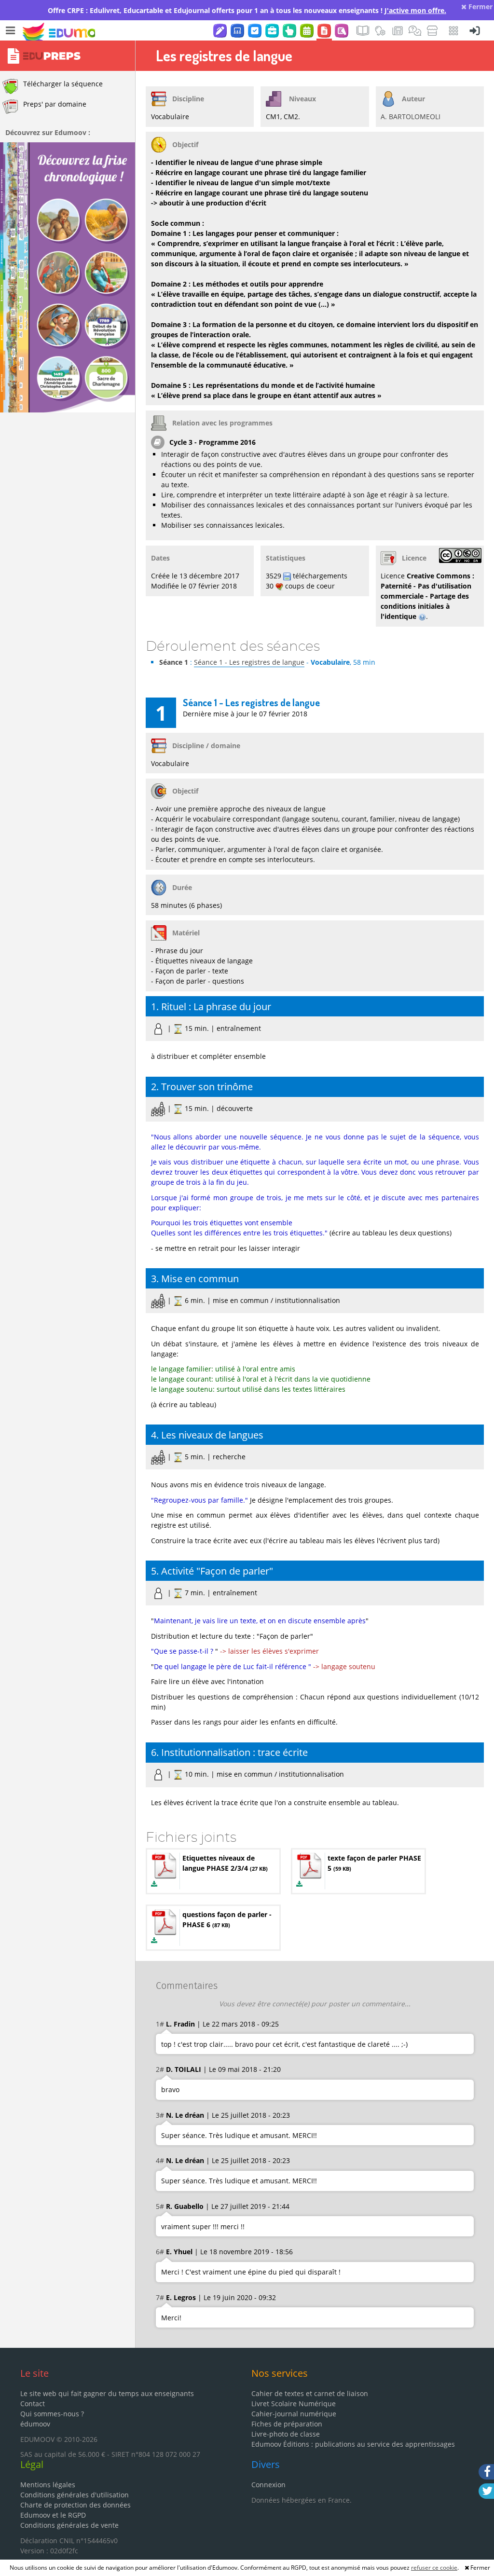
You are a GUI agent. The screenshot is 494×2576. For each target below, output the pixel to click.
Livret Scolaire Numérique (294, 2404)
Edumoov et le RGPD (53, 2515)
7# (160, 2297)
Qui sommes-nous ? (52, 2414)
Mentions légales (48, 2485)
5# (160, 2206)
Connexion (268, 2485)
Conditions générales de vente (69, 2525)
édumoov (35, 2424)
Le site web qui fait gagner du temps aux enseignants (107, 2393)
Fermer (480, 7)
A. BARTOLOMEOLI (411, 116)
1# (160, 2024)
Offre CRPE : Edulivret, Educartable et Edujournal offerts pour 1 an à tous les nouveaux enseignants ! (247, 10)
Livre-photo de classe (286, 2434)
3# (160, 2115)
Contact (33, 2404)
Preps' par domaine (55, 104)
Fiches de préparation (287, 2424)
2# (160, 2069)
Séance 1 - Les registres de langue (249, 662)
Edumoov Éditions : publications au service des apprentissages (353, 2444)
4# (160, 2160)
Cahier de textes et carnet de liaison (310, 2393)
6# (160, 2252)
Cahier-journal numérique (294, 2414)
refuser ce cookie (434, 2568)
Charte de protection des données (75, 2505)
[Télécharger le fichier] (154, 1884)
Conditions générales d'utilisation (75, 2495)
